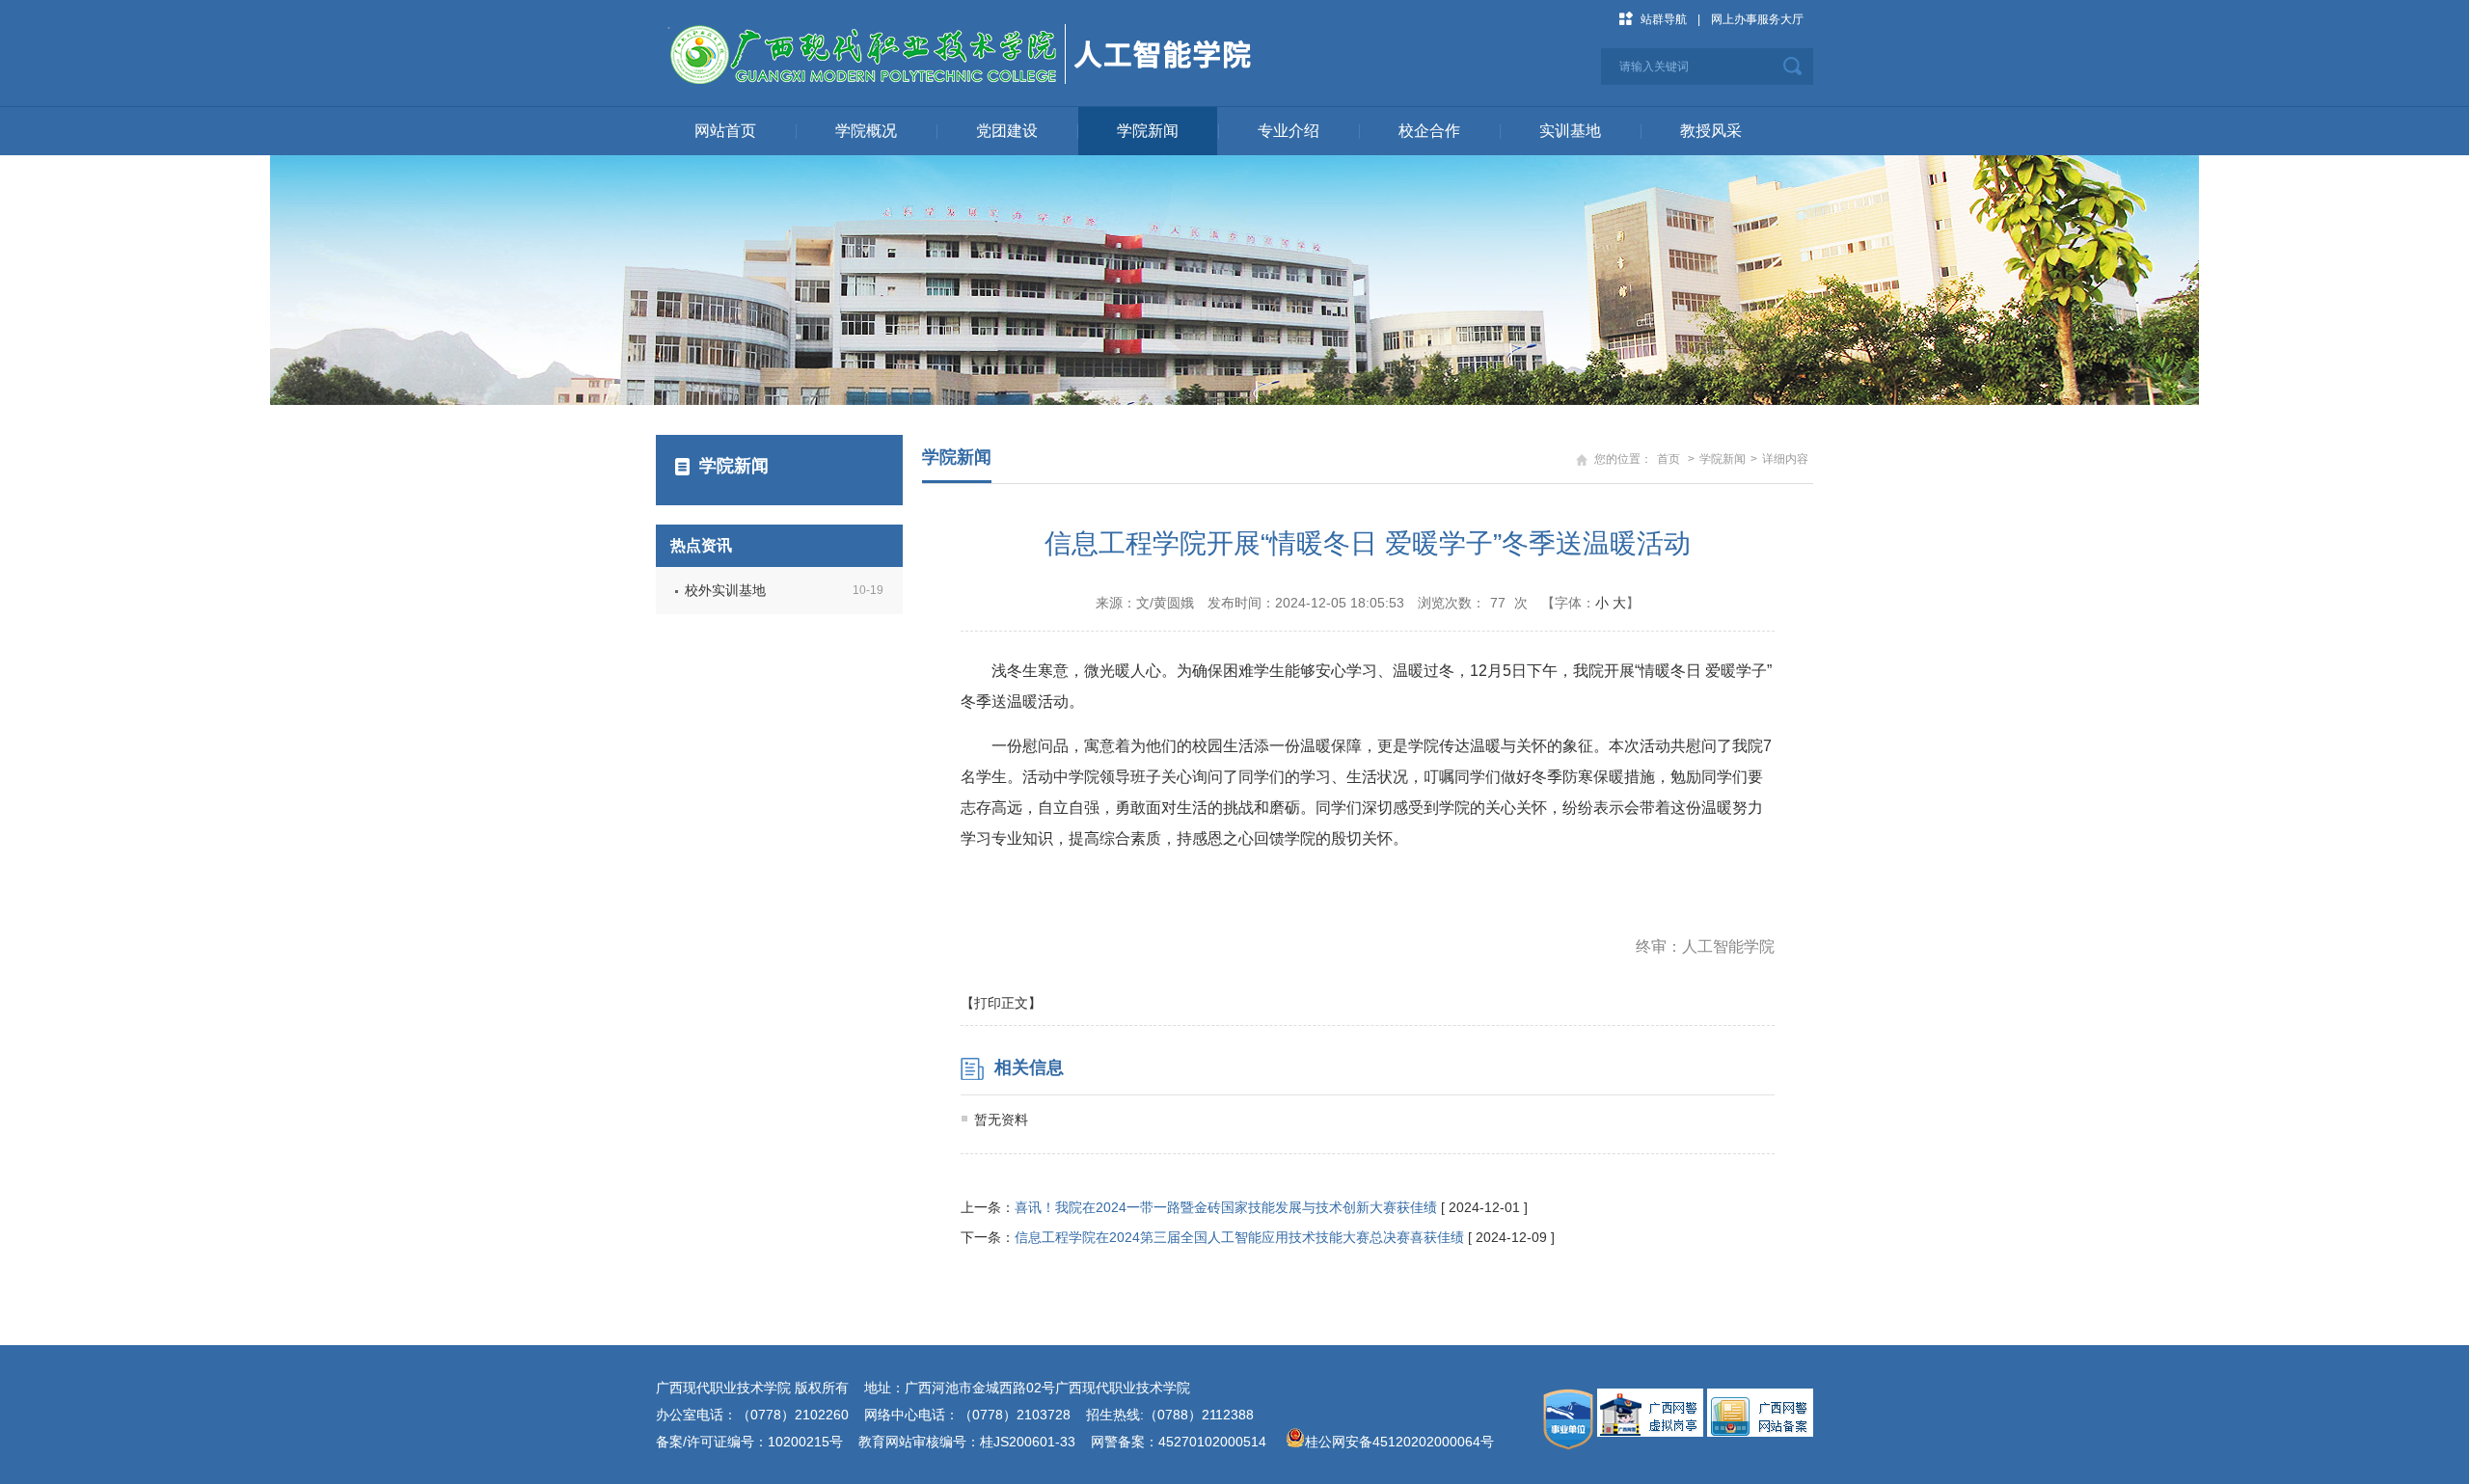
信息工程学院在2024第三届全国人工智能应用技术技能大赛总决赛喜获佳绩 (1239, 1237)
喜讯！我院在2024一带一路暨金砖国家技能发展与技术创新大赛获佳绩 (1226, 1207)
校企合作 (1429, 131)
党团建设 (1007, 131)
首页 (1669, 459)
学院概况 (866, 131)
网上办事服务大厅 (1757, 19)
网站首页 (725, 131)
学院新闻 (1148, 131)
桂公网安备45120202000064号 (1403, 1442)
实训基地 (1570, 131)
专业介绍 (1289, 131)
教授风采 (1711, 131)
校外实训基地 (725, 590)
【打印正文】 (1001, 1003)
